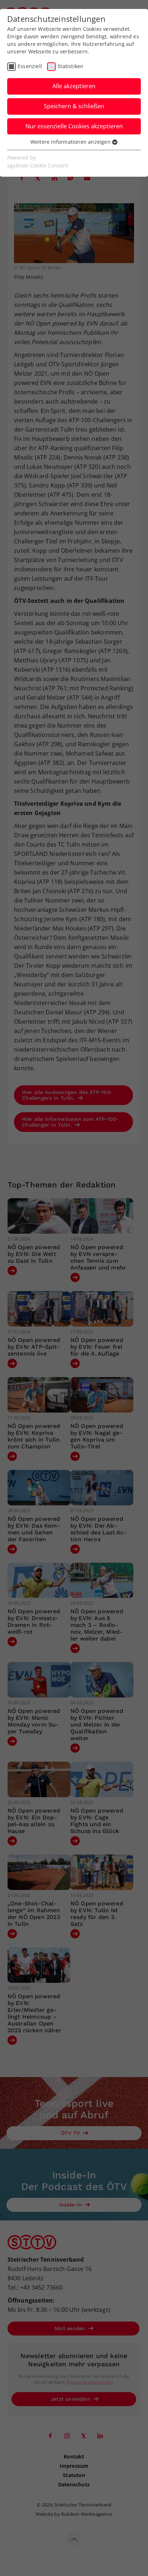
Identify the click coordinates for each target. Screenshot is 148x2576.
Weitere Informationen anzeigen (71, 142)
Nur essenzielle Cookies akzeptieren (74, 126)
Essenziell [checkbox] (30, 66)
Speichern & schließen (74, 106)
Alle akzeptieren (74, 86)
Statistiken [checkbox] (70, 66)
